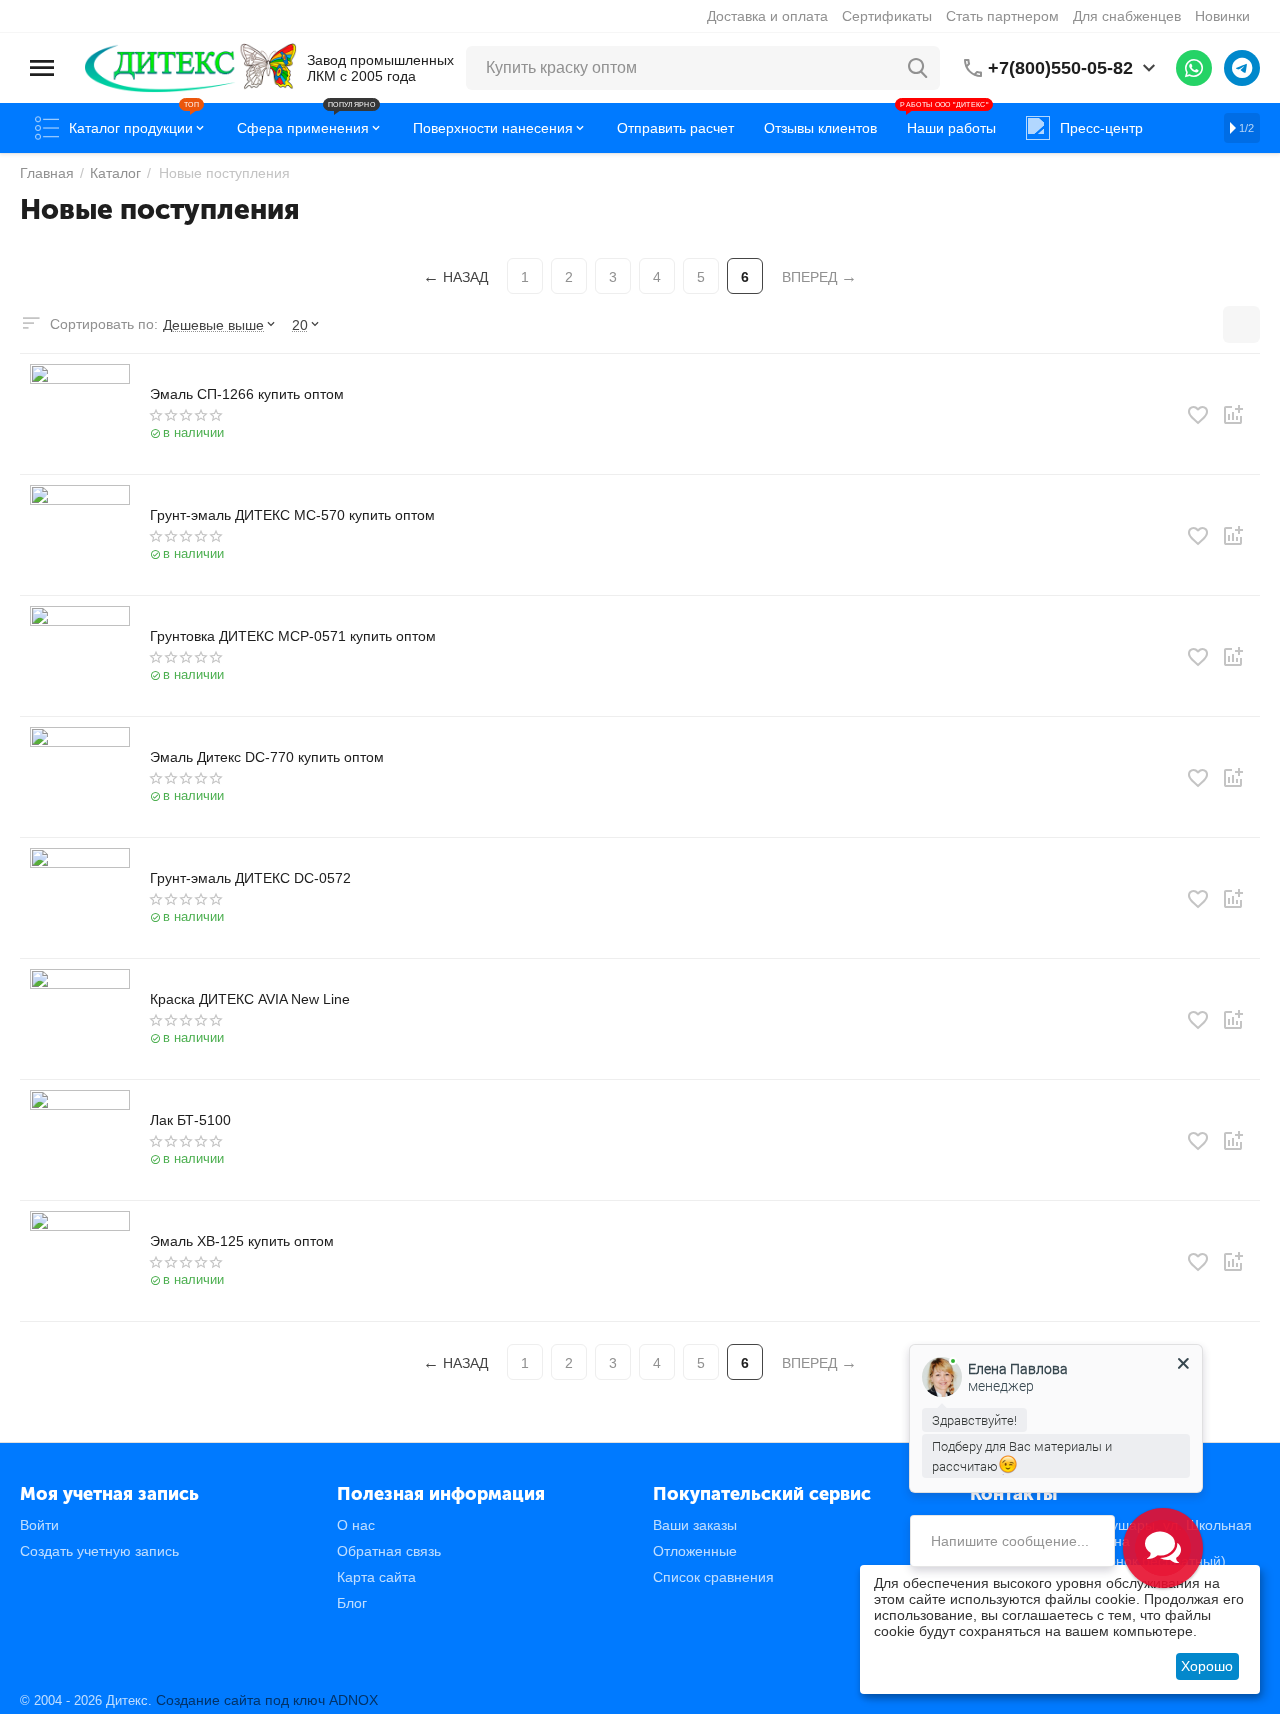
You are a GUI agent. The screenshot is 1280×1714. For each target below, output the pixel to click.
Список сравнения (713, 1577)
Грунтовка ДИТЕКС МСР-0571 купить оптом (293, 636)
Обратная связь (389, 1551)
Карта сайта (376, 1577)
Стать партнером (1002, 16)
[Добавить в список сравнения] (1233, 415)
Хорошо (1207, 1666)
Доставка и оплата (767, 16)
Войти (39, 1525)
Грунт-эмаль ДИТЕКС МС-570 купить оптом (292, 515)
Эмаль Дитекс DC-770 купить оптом (267, 757)
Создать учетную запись (99, 1551)
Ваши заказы (695, 1525)
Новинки (1222, 16)
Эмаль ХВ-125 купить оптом (242, 1241)
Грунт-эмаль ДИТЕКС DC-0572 (250, 878)
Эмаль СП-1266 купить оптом (247, 394)
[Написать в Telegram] (1242, 68)
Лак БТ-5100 (190, 1120)
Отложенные (695, 1551)
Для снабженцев (1127, 16)
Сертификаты (887, 16)
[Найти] (918, 68)
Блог (352, 1603)
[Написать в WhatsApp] (1194, 68)
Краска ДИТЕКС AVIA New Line (250, 999)
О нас (356, 1525)
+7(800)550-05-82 (1060, 68)
